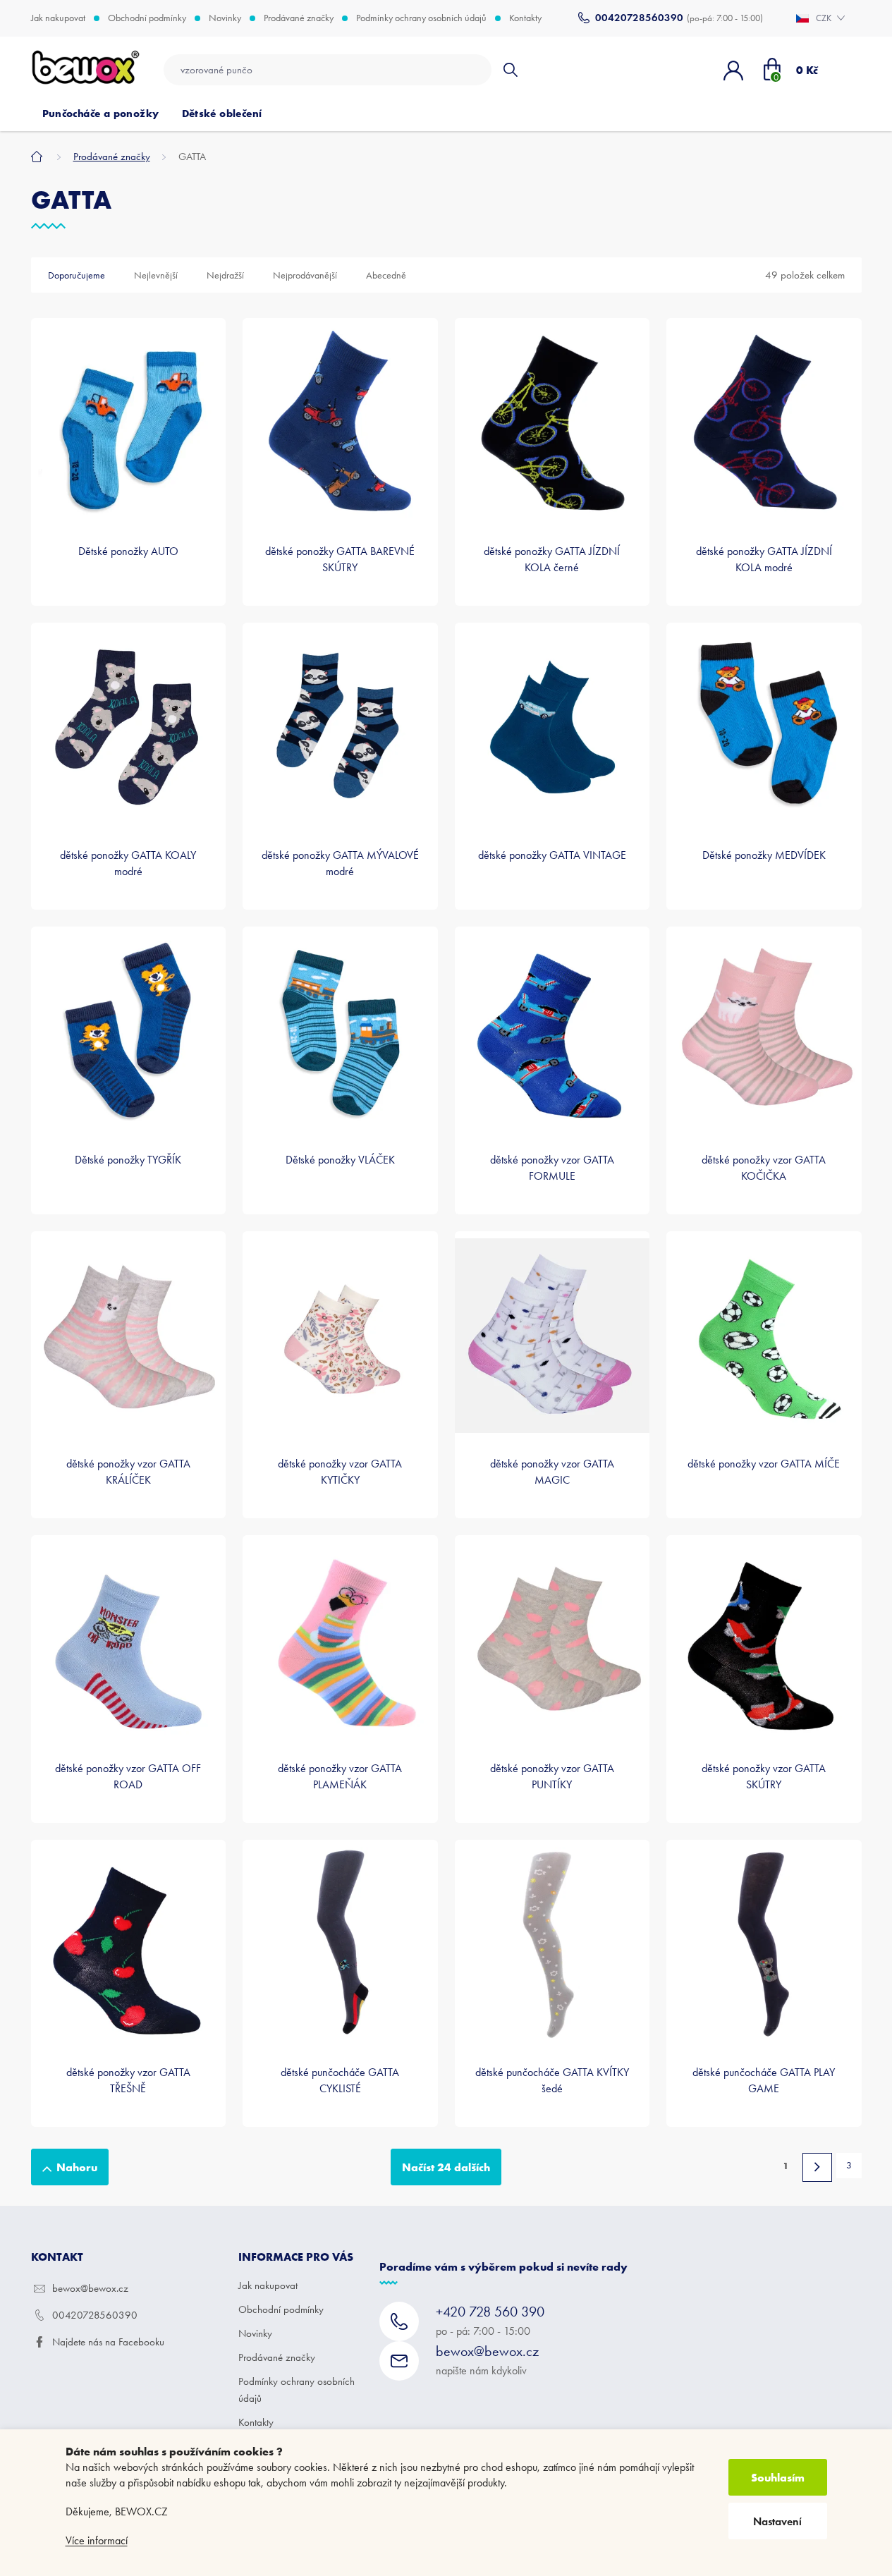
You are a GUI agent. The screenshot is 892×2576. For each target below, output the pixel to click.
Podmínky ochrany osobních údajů (421, 18)
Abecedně (386, 275)
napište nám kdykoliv (487, 2360)
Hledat (510, 70)
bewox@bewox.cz (90, 2288)
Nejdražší (225, 275)
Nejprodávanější (305, 275)
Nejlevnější (156, 275)
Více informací (97, 2540)
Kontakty (525, 18)
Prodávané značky (299, 18)
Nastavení (777, 2521)
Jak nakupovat (58, 18)
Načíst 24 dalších (446, 2167)
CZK (825, 18)
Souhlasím (778, 2477)
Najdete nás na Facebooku (108, 2342)
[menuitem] (101, 114)
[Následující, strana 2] (817, 2167)
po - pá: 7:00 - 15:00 (490, 2320)
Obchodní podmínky (147, 18)
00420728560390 (95, 2315)
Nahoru (77, 2167)
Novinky (225, 18)
